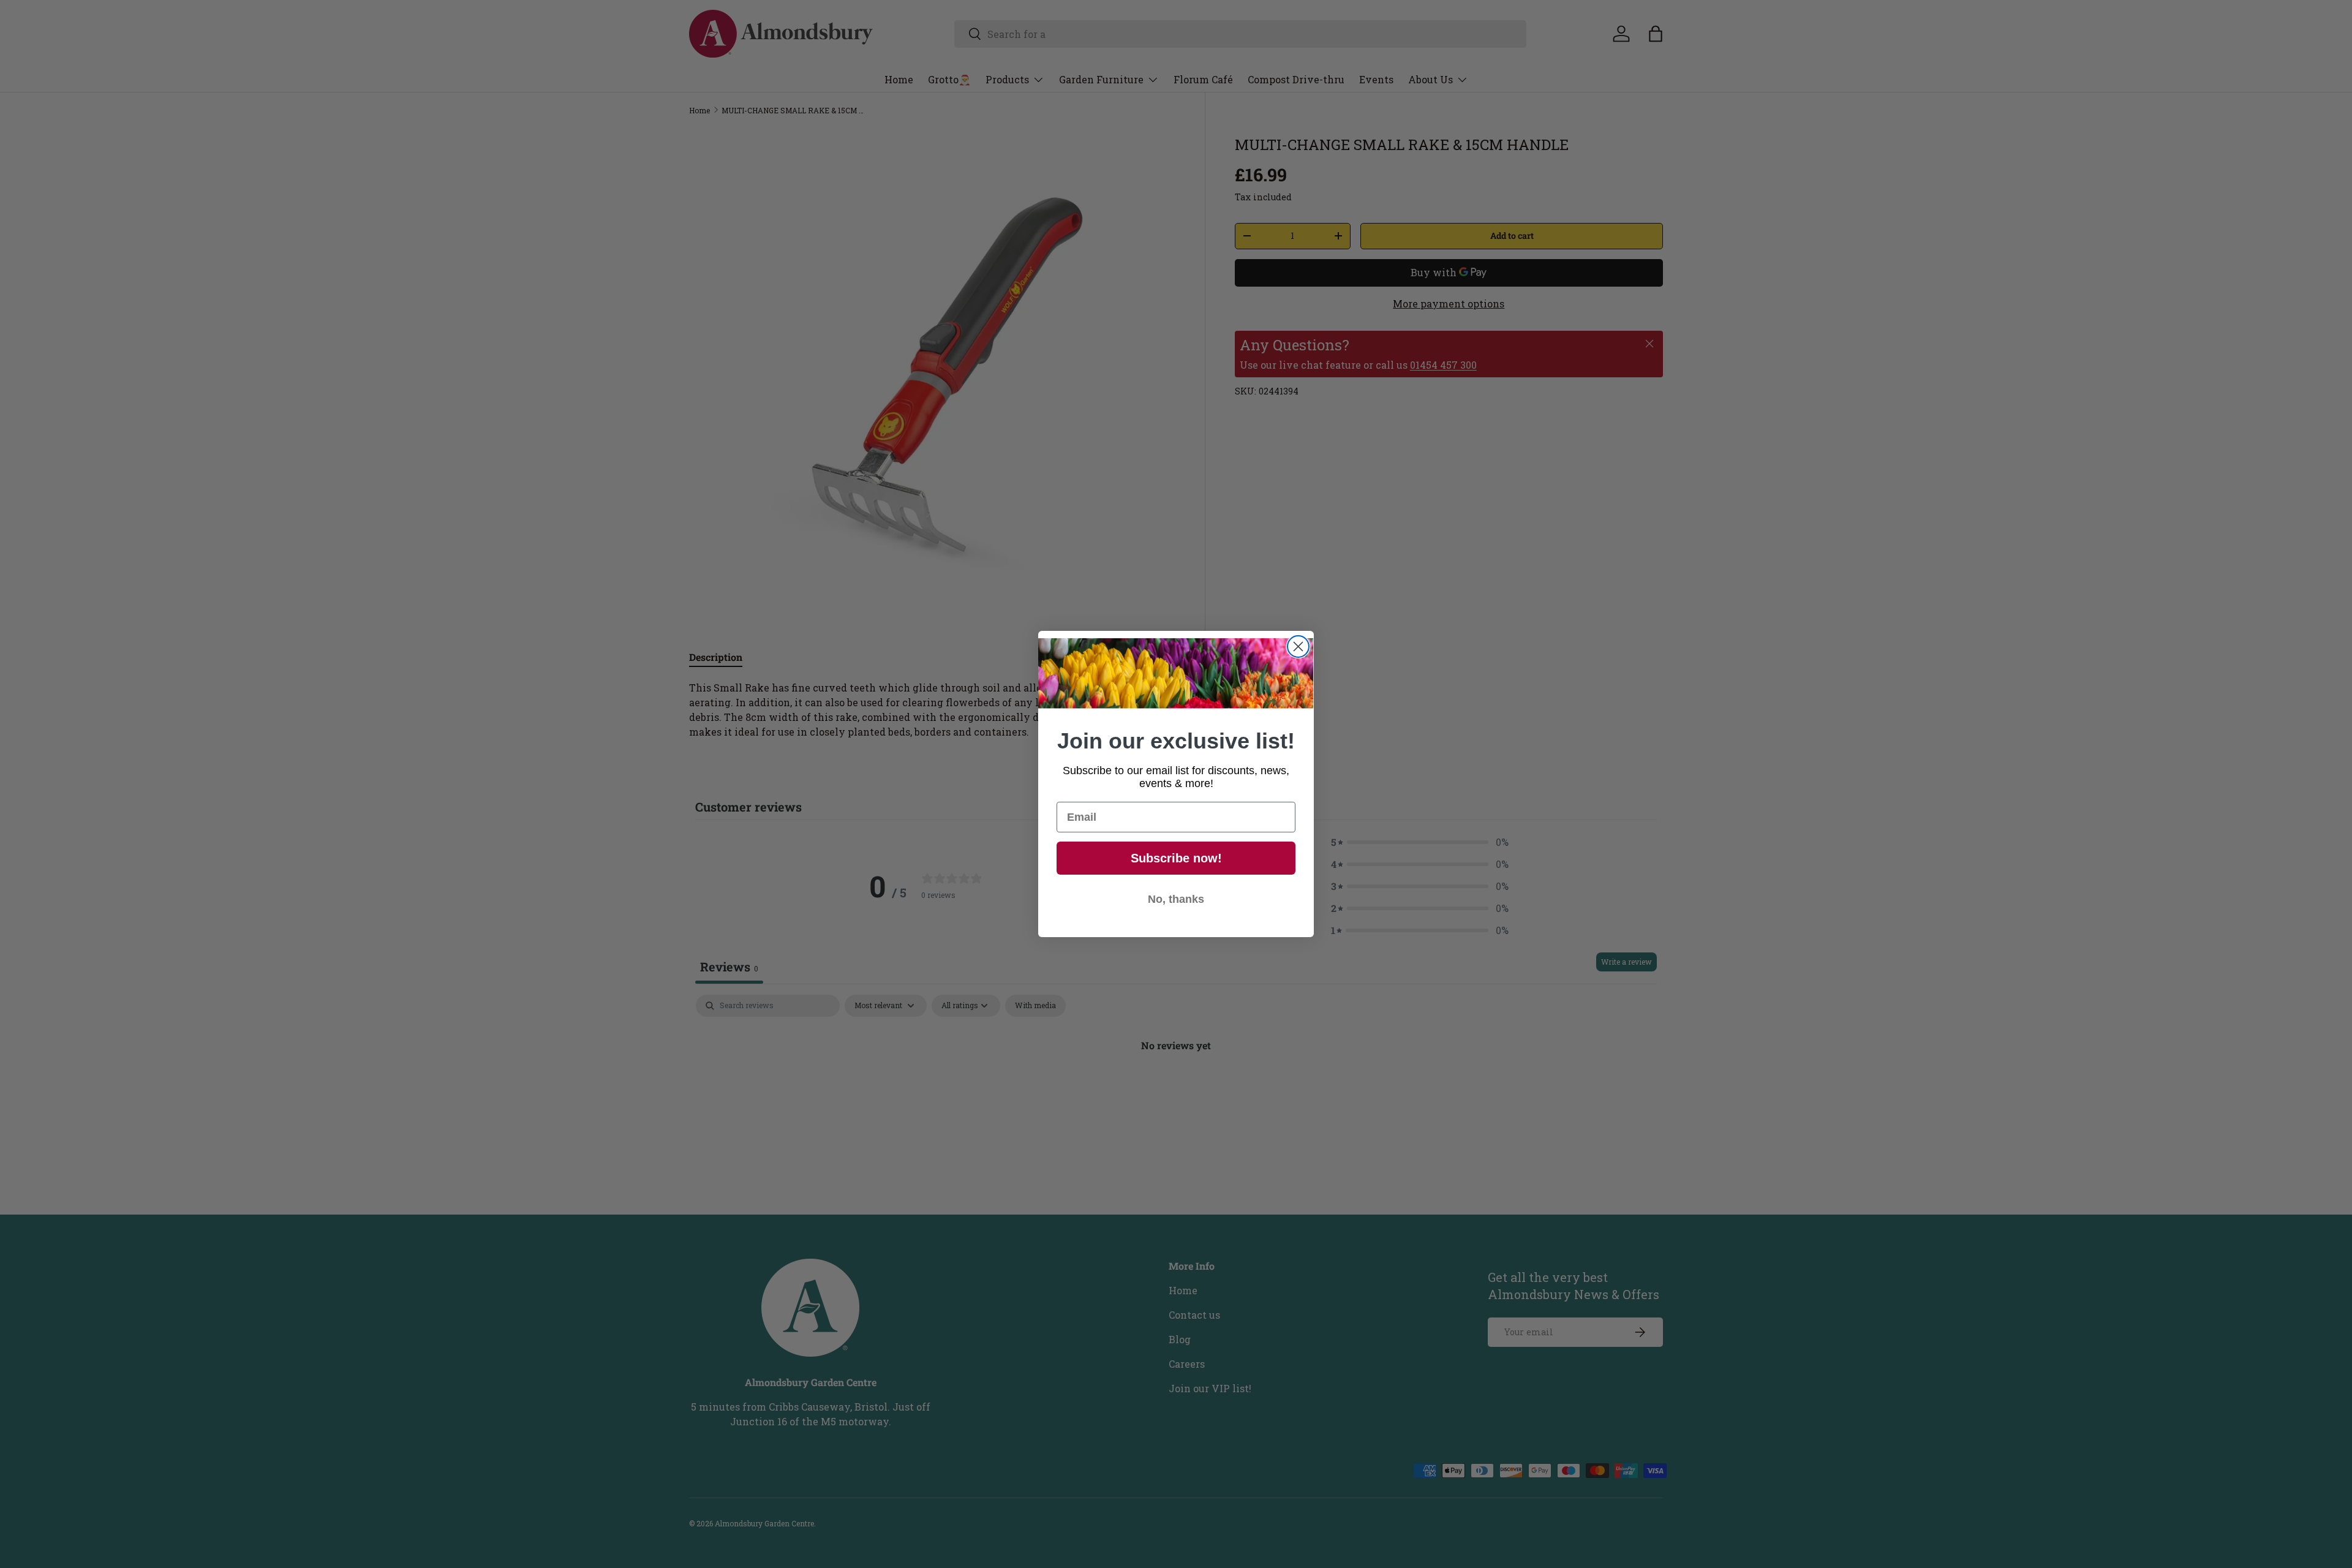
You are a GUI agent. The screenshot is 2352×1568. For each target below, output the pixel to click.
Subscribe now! (1176, 858)
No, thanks (1176, 899)
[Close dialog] (1298, 646)
